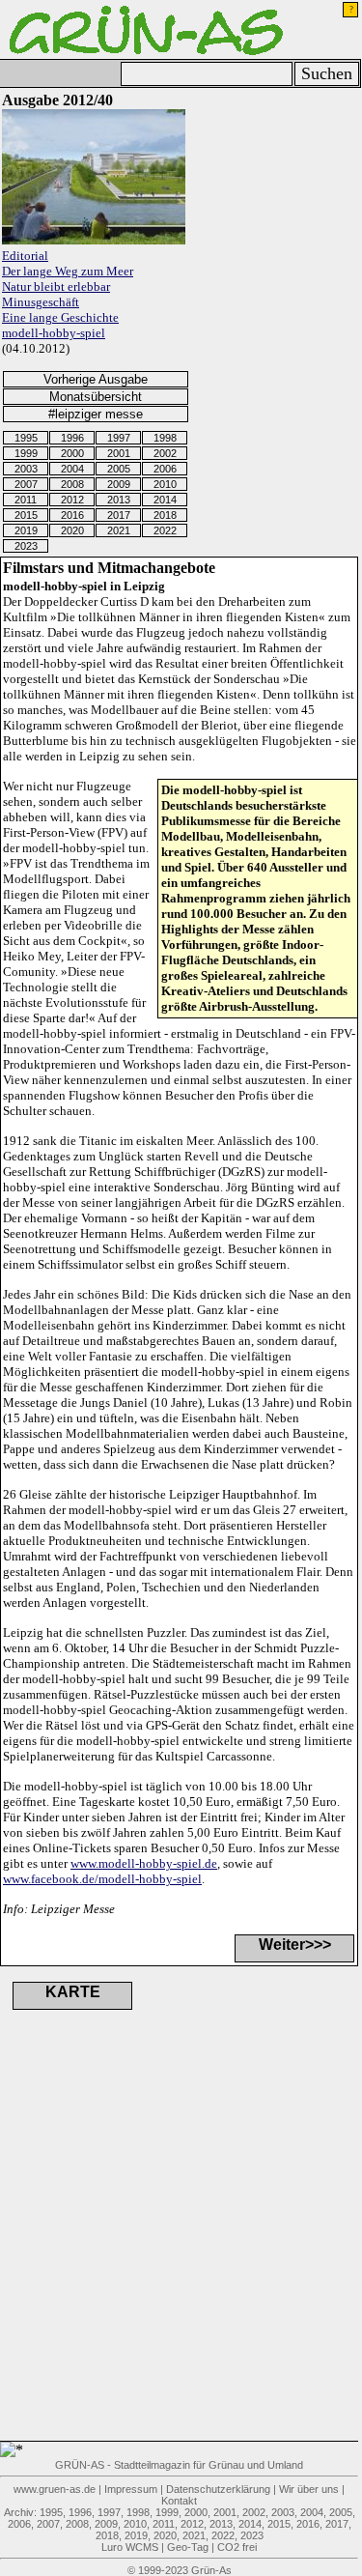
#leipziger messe (96, 414)
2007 (26, 484)
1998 (165, 438)
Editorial (25, 256)
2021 (119, 530)
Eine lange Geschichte (60, 317)
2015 (26, 515)
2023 (26, 546)
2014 (165, 500)
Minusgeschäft (41, 302)
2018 (165, 515)
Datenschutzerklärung (218, 2489)
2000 (72, 453)
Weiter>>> (295, 1945)
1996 (72, 438)
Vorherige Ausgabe (96, 379)
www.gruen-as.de (55, 2489)
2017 (119, 515)
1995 (26, 438)
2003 (26, 469)
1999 (26, 453)
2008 (72, 484)
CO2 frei (237, 2547)
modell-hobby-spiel (54, 333)
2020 (72, 530)
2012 (72, 500)
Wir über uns (309, 2489)
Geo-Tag (188, 2547)
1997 (119, 438)
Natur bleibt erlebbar (56, 286)
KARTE (73, 1992)
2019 (26, 530)
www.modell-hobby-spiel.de (144, 1863)
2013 (119, 500)
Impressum (131, 2489)
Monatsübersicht (96, 397)
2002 (165, 453)
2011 (26, 500)
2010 (165, 484)
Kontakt (179, 2501)
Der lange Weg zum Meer (68, 271)
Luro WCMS (130, 2547)
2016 (72, 515)
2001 (119, 453)
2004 (72, 469)
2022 (165, 530)
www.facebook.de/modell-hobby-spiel (102, 1879)
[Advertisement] (106, 2249)
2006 (165, 469)
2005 (119, 469)
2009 (119, 484)
